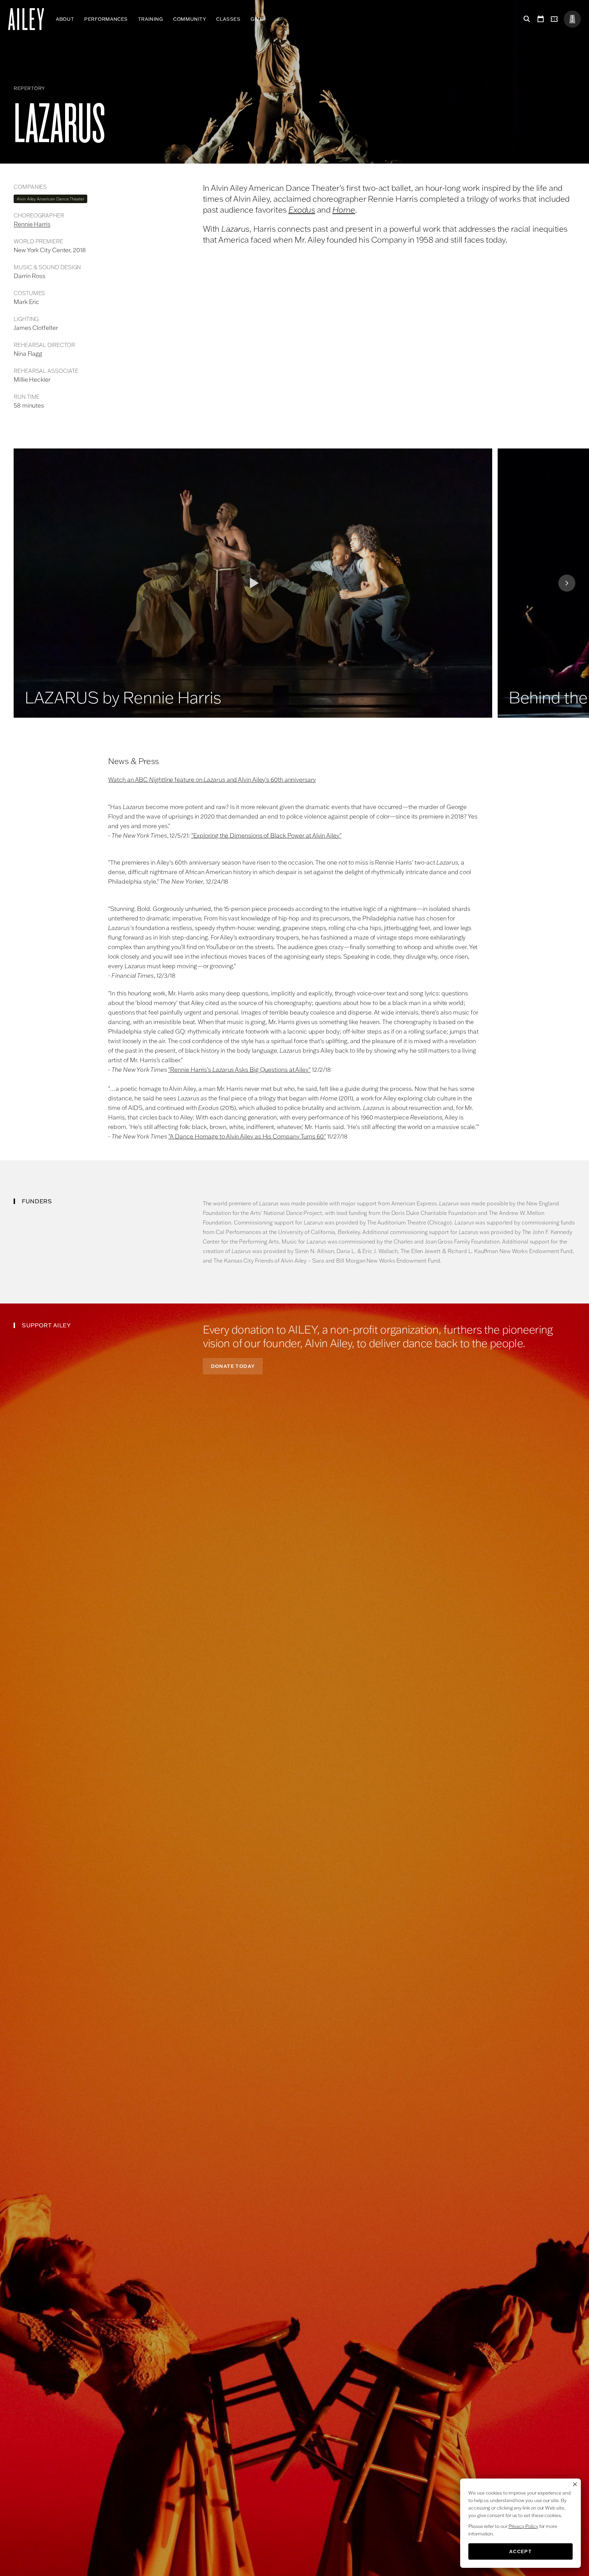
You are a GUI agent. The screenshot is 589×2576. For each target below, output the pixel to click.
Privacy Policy (523, 2526)
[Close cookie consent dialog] (575, 2484)
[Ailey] (29, 19)
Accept (520, 2551)
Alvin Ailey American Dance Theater (50, 199)
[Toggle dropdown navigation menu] (268, 19)
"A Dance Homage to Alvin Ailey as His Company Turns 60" (247, 1136)
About (65, 19)
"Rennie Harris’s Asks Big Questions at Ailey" (239, 1070)
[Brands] (572, 19)
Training (150, 19)
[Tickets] (556, 19)
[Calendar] (541, 19)
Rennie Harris (32, 224)
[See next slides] (567, 583)
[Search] (526, 19)
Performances (106, 19)
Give (257, 19)
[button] (253, 583)
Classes (228, 19)
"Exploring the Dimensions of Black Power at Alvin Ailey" (266, 835)
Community (190, 19)
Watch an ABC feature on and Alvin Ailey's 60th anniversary (212, 780)
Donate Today (233, 1366)
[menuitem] (65, 19)
